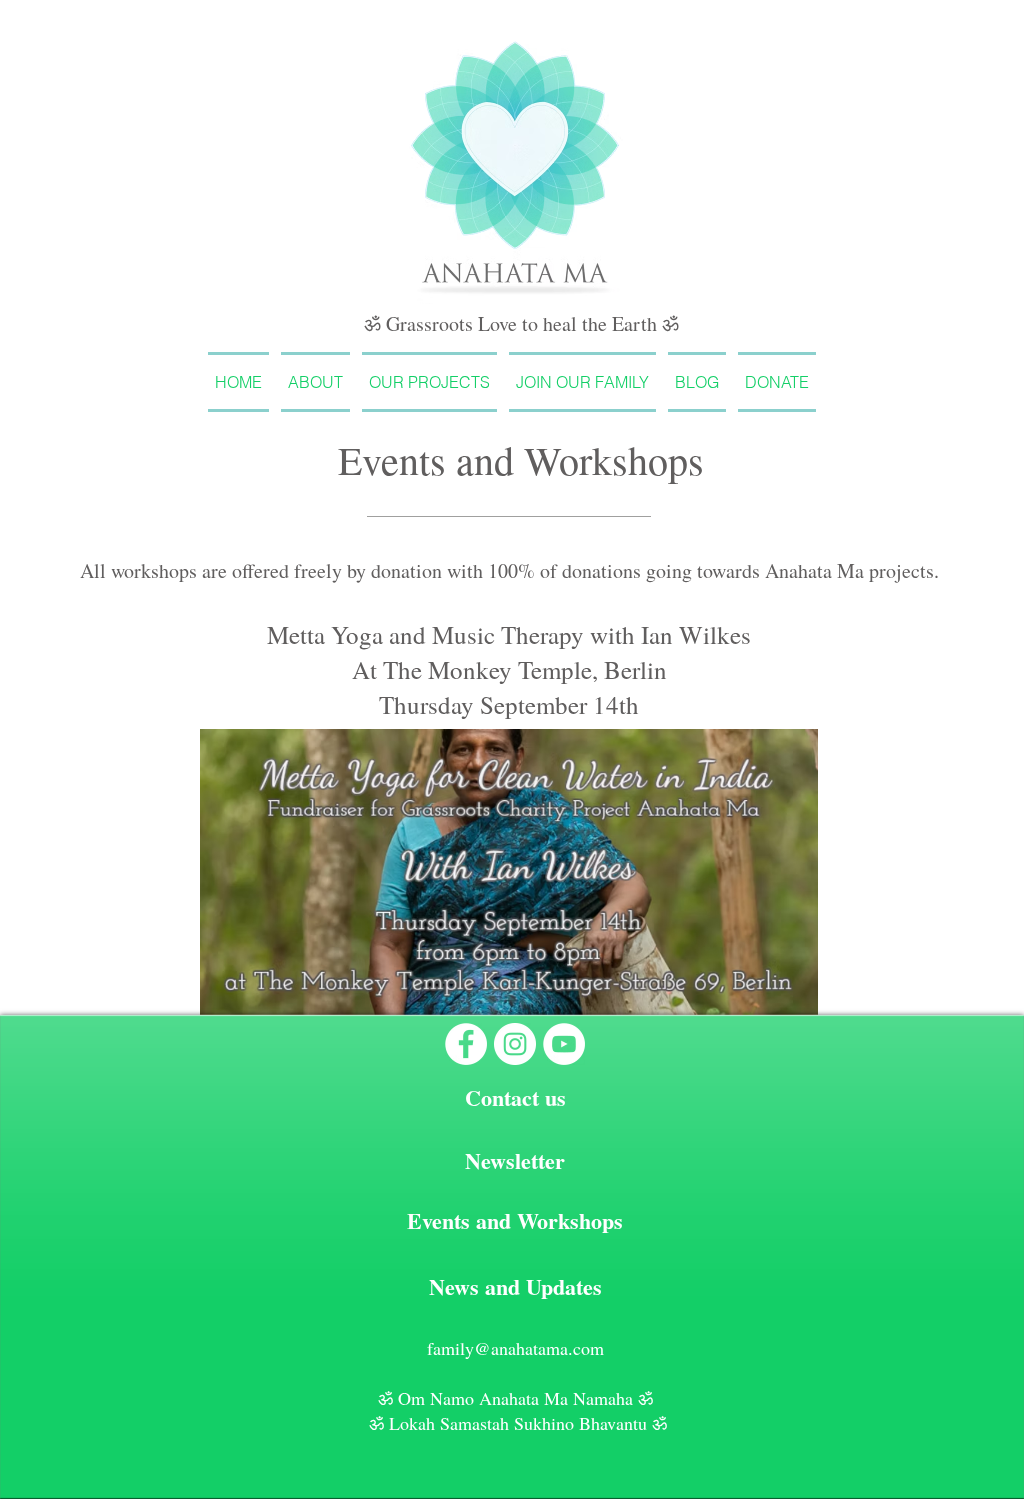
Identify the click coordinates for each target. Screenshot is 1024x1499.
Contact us (515, 1097)
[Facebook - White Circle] (466, 1044)
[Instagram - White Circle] (515, 1044)
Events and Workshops (515, 1220)
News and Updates (515, 1286)
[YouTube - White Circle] (564, 1044)
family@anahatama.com (515, 1348)
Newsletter (515, 1160)
